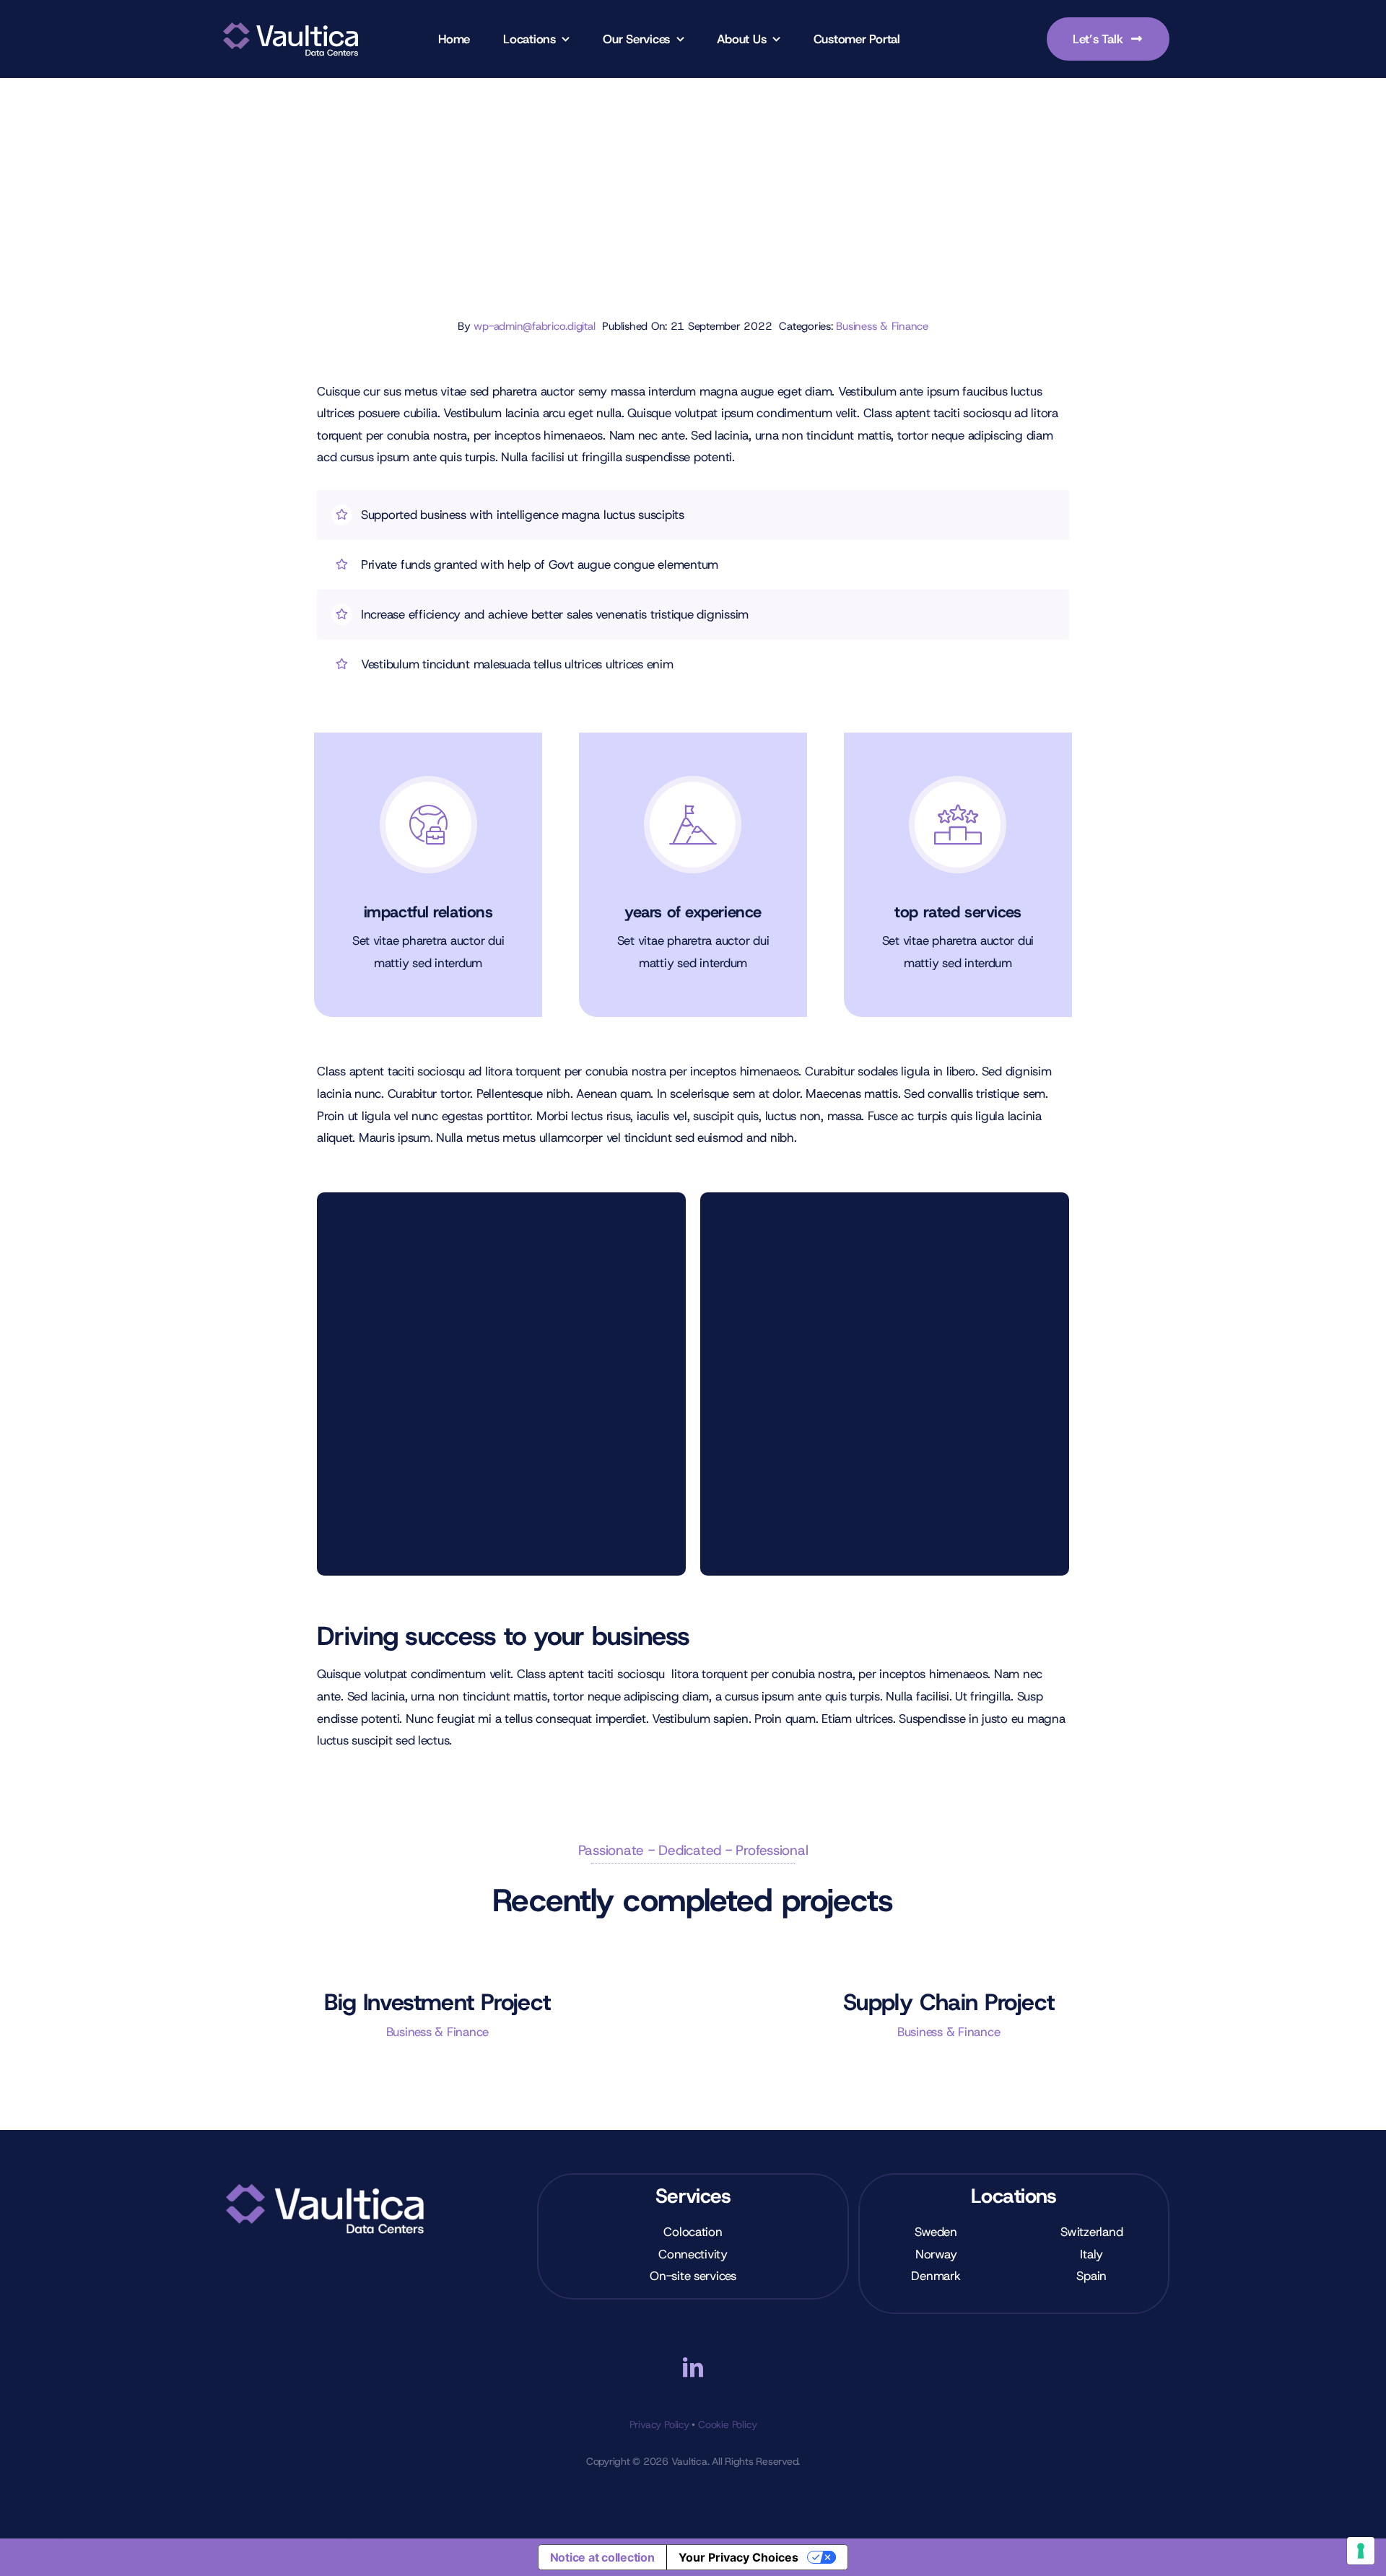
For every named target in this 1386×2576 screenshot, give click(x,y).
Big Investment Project (437, 2002)
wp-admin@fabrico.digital (534, 326)
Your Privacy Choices (738, 2557)
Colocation (693, 2232)
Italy (1091, 2254)
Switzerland (1091, 2232)
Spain (1091, 2276)
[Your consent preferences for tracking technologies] (1361, 2551)
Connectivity (693, 2254)
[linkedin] (693, 2367)
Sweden (936, 2232)
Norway (936, 2254)
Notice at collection (602, 2557)
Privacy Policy (659, 2424)
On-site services (693, 2276)
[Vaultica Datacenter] (291, 21)
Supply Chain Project (949, 2002)
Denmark (936, 2276)
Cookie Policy (727, 2424)
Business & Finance (882, 326)
